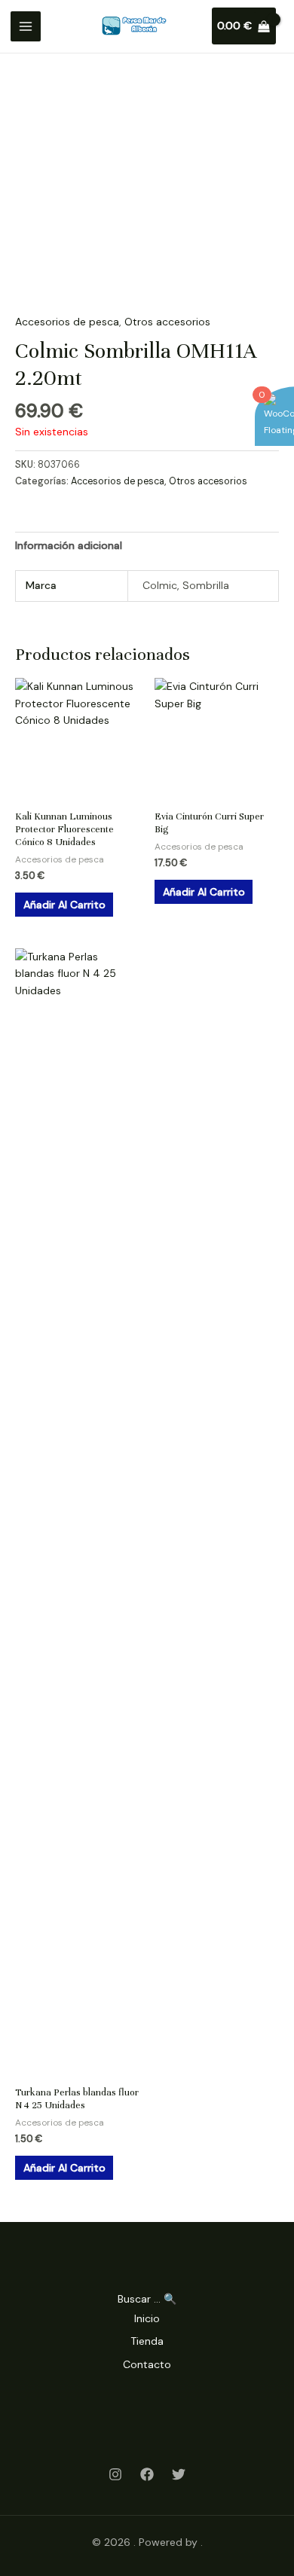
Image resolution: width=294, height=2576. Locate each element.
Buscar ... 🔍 (147, 2299)
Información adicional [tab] (69, 545)
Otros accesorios (167, 322)
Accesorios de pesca (67, 322)
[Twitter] (179, 2474)
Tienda (147, 2341)
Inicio (147, 2318)
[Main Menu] (26, 26)
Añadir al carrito (64, 905)
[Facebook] (147, 2474)
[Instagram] (115, 2474)
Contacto (147, 2364)
